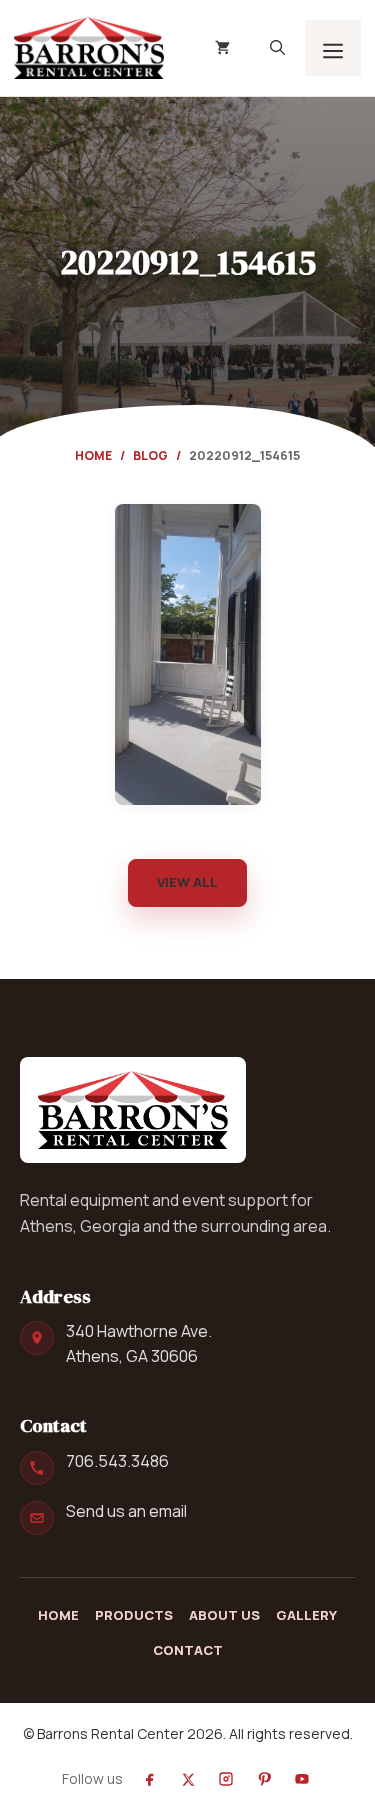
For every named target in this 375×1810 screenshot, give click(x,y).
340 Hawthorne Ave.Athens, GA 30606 (139, 1343)
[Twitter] (188, 1779)
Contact (188, 1650)
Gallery (306, 1615)
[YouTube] (302, 1779)
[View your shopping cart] (222, 48)
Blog (150, 455)
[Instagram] (226, 1779)
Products (134, 1615)
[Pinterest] (264, 1779)
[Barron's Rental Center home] (133, 1110)
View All (187, 882)
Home (93, 455)
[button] (277, 48)
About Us (224, 1615)
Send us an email (126, 1511)
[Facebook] (150, 1779)
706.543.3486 (117, 1461)
